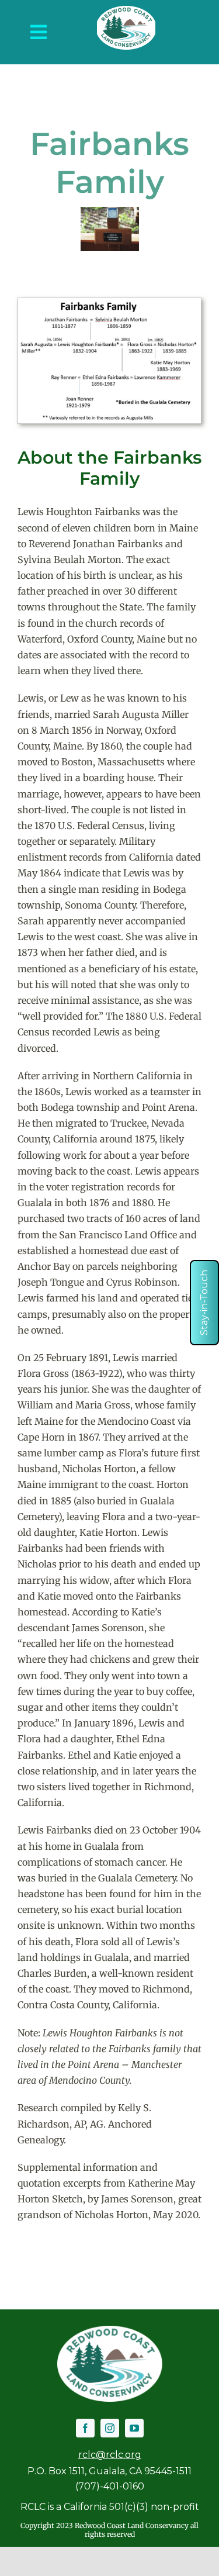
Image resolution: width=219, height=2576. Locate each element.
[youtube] (134, 2428)
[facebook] (85, 2428)
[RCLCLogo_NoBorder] (126, 11)
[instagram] (110, 2428)
